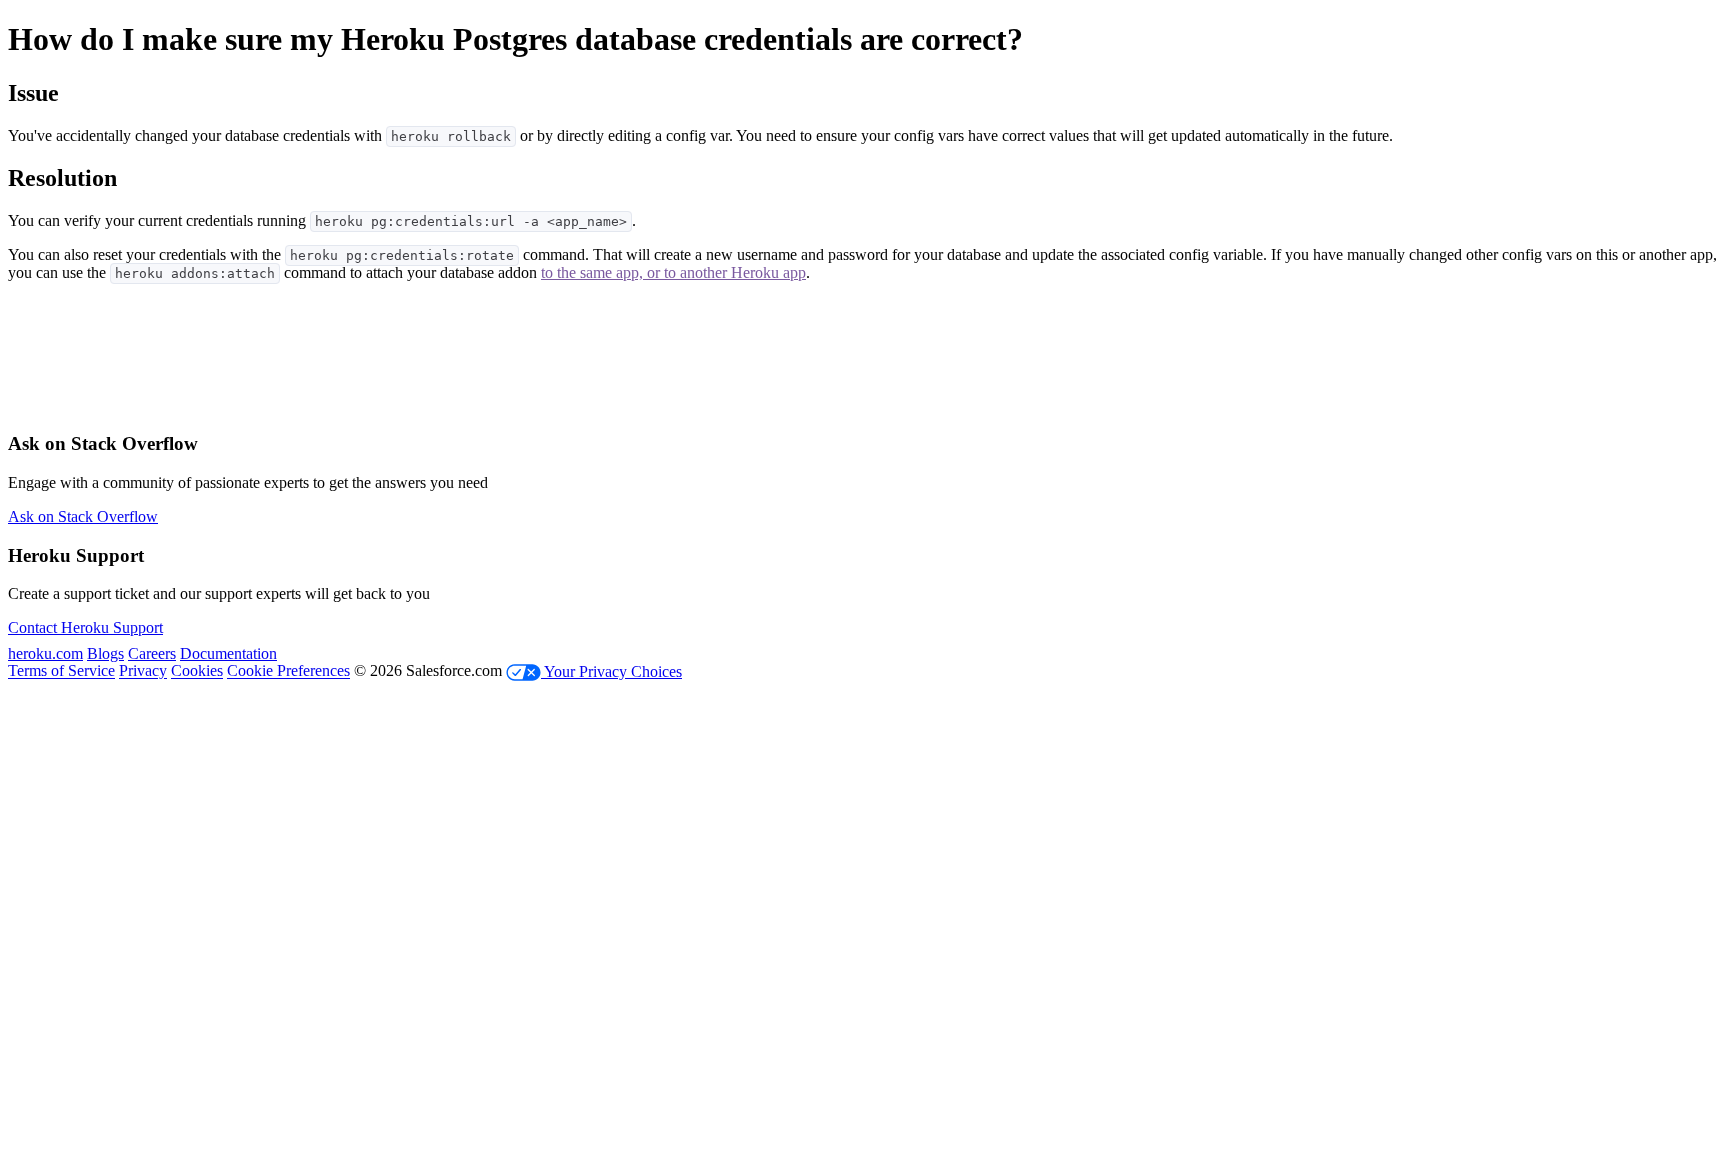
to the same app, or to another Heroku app (673, 272)
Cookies (197, 671)
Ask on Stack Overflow (83, 516)
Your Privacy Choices (611, 671)
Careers (152, 653)
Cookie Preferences (288, 671)
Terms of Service (61, 671)
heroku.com (45, 653)
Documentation (228, 653)
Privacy (143, 671)
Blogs (105, 653)
